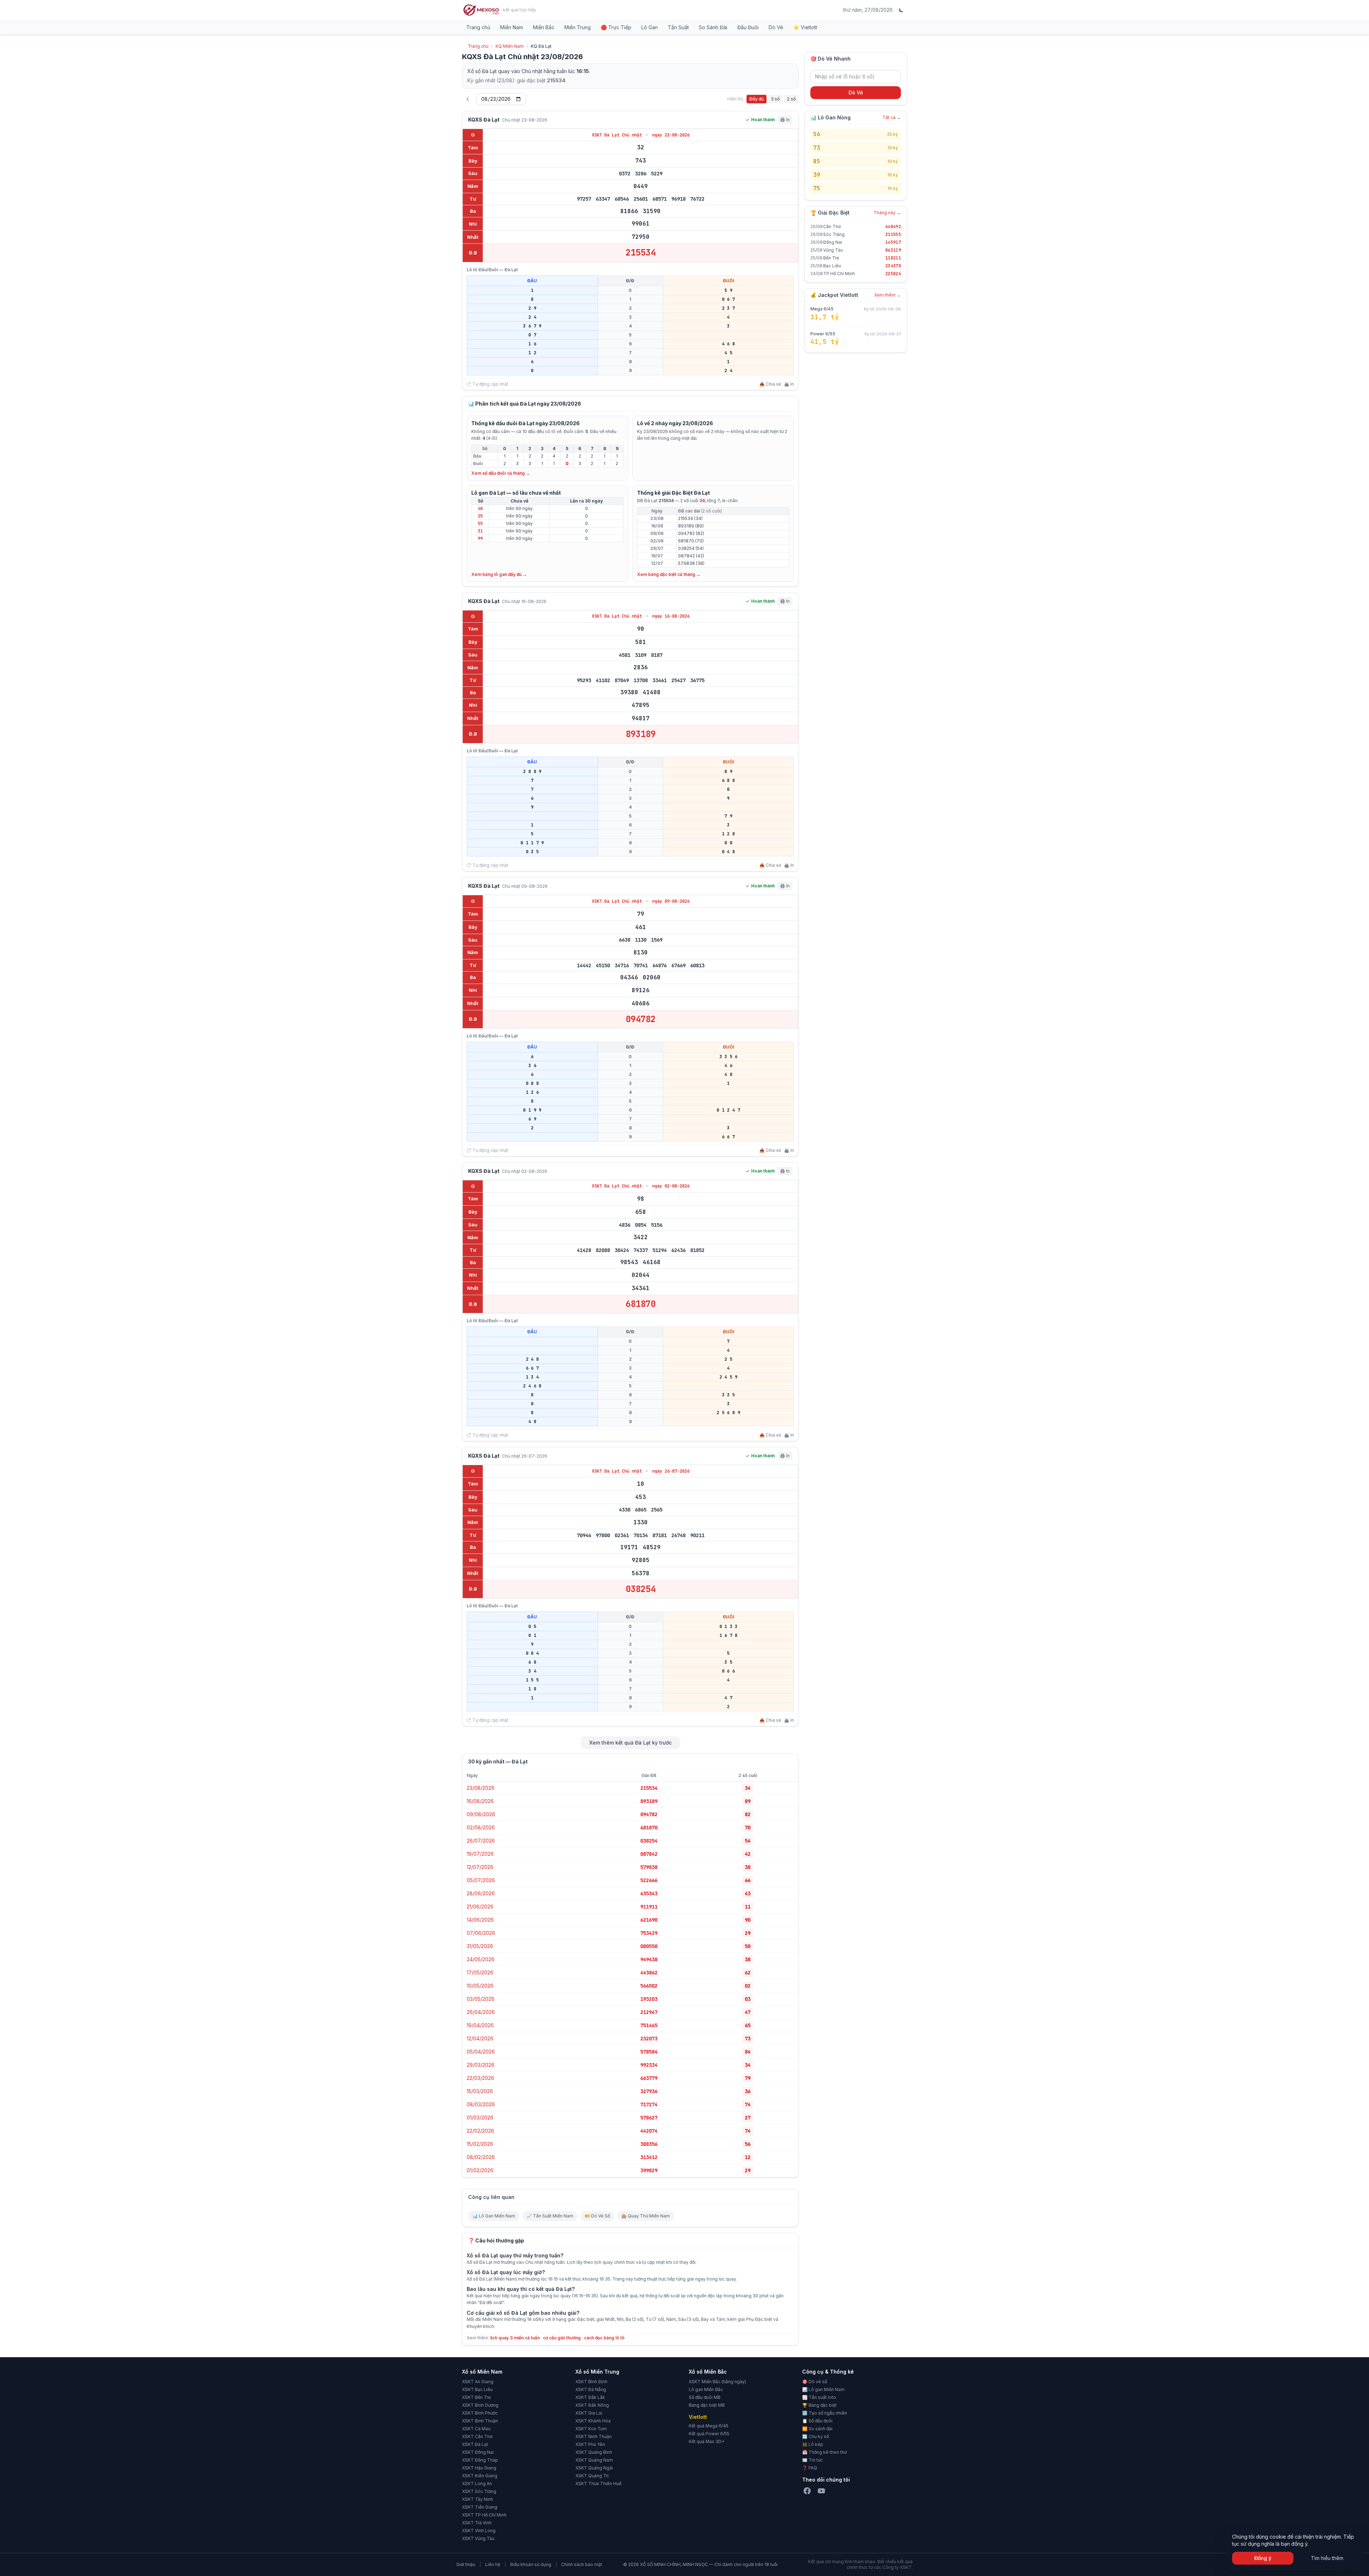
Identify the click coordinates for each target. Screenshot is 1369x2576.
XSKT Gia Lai (589, 2413)
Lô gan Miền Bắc (706, 2389)
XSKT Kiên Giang (480, 2476)
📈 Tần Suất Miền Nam (550, 2216)
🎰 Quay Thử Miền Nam (646, 2216)
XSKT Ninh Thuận (594, 2436)
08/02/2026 (481, 2157)
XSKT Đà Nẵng (591, 2389)
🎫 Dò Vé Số (597, 2216)
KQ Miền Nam (510, 46)
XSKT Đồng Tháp (480, 2460)
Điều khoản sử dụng (531, 2564)
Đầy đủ (757, 99)
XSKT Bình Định (591, 2382)
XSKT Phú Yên (590, 2444)
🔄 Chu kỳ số (816, 2436)
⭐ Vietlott (805, 27)
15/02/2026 (480, 2144)
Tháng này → (887, 213)
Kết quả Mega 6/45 (709, 2426)
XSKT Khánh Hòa (593, 2421)
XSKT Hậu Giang (479, 2468)
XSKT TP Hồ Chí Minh (484, 2515)
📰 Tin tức (812, 2460)
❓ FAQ (810, 2468)
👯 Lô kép (813, 2444)
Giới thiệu (466, 2564)
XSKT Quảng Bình (594, 2452)
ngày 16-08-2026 (671, 616)
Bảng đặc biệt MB (707, 2405)
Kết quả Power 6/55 (709, 2434)
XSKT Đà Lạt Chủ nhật (618, 135)
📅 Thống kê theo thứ (824, 2452)
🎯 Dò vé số (815, 2382)
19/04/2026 (480, 2025)
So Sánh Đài (713, 27)
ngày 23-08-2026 (671, 135)
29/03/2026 (481, 2065)
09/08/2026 (481, 1814)
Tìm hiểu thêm (1327, 2558)
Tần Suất (678, 27)
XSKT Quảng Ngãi (594, 2468)
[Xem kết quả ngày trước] (468, 99)
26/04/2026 (481, 2012)
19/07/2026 (480, 1854)
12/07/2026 (480, 1867)
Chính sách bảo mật (582, 2564)
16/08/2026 (480, 1801)
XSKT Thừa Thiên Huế (598, 2484)
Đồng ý (1263, 2558)
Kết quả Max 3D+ (707, 2441)
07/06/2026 (481, 1933)
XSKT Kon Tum (591, 2429)
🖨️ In (789, 384)
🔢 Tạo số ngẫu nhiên (825, 2413)
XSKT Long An (477, 2484)
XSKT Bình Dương (480, 2405)
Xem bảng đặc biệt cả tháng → (669, 574)
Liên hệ (493, 2564)
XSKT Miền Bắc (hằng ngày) (717, 2382)
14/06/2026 (480, 1920)
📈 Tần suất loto (819, 2397)
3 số (775, 99)
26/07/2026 (481, 1841)
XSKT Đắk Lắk (590, 2397)
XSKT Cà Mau (476, 2429)
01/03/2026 (480, 2118)
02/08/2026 (481, 1827)
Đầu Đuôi (748, 27)
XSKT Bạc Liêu (477, 2389)
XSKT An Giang (478, 2382)
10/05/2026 (480, 1986)
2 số (791, 99)
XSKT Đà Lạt (475, 2444)
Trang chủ (478, 27)
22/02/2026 (480, 2131)
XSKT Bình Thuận (480, 2421)
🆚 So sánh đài (817, 2429)
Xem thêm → (888, 295)
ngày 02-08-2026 (671, 1186)
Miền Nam (512, 27)
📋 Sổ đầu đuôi (817, 2421)
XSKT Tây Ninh (478, 2499)
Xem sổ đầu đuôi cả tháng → (501, 473)
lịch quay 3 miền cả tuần (515, 2338)
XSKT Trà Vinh (477, 2523)
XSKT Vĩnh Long (479, 2531)
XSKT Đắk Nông (592, 2405)
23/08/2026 (481, 1788)
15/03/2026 (480, 2091)
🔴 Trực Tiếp (616, 27)
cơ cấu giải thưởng (562, 2338)
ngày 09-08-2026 (671, 901)
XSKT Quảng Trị (592, 2476)
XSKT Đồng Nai (478, 2452)
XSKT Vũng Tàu (478, 2538)
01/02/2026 (480, 2170)
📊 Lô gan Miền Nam (823, 2389)
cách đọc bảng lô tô (604, 2338)
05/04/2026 (481, 2052)
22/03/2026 (480, 2078)
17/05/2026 (480, 1972)
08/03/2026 (481, 2104)
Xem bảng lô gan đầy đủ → (499, 574)
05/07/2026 (481, 1880)
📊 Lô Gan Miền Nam (494, 2216)
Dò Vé (776, 27)
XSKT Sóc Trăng (479, 2491)
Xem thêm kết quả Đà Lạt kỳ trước (630, 1743)
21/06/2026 (480, 1907)
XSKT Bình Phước (480, 2413)
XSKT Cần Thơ (477, 2436)
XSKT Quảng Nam (594, 2460)
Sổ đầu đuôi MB (705, 2397)
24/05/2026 (481, 1959)
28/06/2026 (481, 1893)
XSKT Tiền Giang (480, 2507)
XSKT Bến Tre (476, 2397)
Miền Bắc (544, 27)
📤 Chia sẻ (770, 384)
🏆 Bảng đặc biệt (819, 2405)
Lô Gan (650, 27)
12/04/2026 (480, 2038)
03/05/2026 (481, 1999)
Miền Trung (578, 27)
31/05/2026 (480, 1946)
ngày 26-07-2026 (671, 1471)
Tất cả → (892, 117)
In (788, 120)
